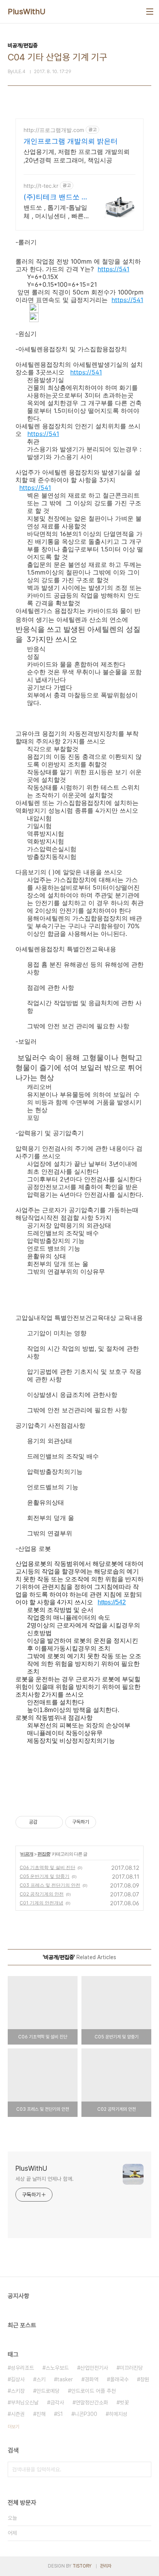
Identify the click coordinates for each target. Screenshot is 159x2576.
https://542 (112, 1602)
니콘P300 (86, 2414)
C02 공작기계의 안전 (42, 1894)
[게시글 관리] (54, 1822)
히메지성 (118, 2414)
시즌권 (18, 2414)
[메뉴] (150, 12)
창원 (145, 2379)
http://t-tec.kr (41, 186)
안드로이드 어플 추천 (93, 2391)
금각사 (57, 2402)
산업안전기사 (94, 2368)
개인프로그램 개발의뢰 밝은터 (71, 141)
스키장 (18, 2391)
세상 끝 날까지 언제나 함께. (44, 2179)
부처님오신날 (25, 2402)
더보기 (14, 2427)
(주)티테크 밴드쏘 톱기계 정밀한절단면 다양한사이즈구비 (56, 197)
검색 (144, 2469)
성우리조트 (22, 2368)
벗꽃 (124, 2402)
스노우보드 (57, 2368)
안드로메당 (48, 2391)
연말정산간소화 (92, 2402)
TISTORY (82, 2566)
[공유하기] (45, 1822)
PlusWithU (27, 12)
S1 (60, 2414)
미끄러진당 (131, 2368)
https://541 (113, 269)
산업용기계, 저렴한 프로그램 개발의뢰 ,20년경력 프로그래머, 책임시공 (77, 156)
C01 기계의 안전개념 (41, 1903)
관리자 (106, 2566)
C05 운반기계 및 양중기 (45, 1876)
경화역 (91, 2379)
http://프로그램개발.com (54, 130)
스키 (41, 2379)
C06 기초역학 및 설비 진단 (47, 1867)
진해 (41, 2414)
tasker (65, 2379)
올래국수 (119, 2379)
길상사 (18, 2379)
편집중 (44, 1854)
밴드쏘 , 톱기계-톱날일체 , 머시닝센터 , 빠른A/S (55, 212)
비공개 (27, 1854)
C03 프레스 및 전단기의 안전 (50, 1885)
